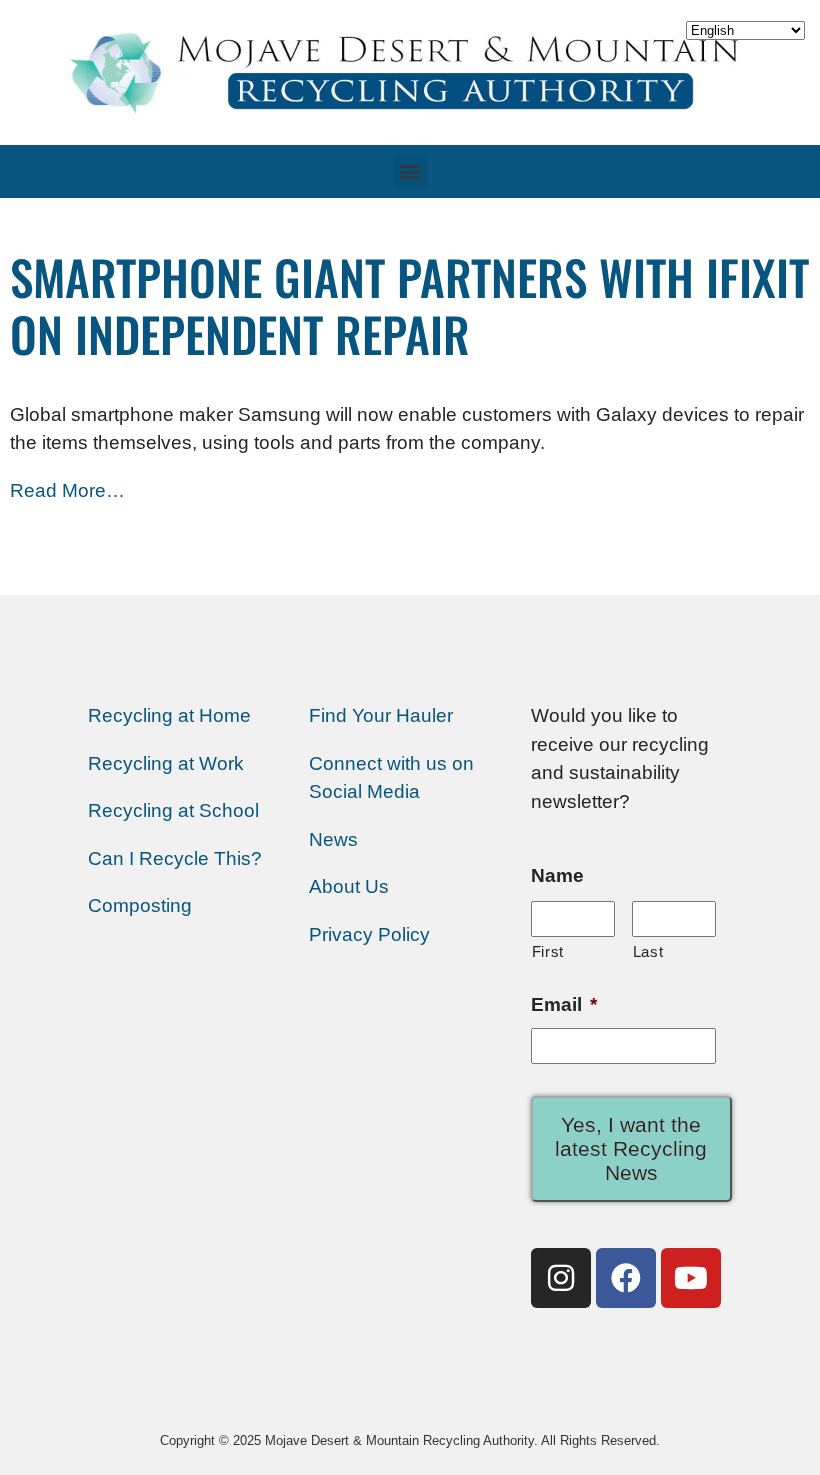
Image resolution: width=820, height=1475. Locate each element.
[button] (410, 171)
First (548, 951)
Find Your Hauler (381, 715)
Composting (140, 905)
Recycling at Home (169, 715)
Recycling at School (173, 810)
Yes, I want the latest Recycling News (631, 1148)
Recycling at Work (166, 763)
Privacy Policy (369, 934)
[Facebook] (626, 1278)
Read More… (67, 490)
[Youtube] (691, 1278)
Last (648, 951)
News (333, 839)
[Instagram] (561, 1278)
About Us (349, 886)
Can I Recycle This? (175, 858)
